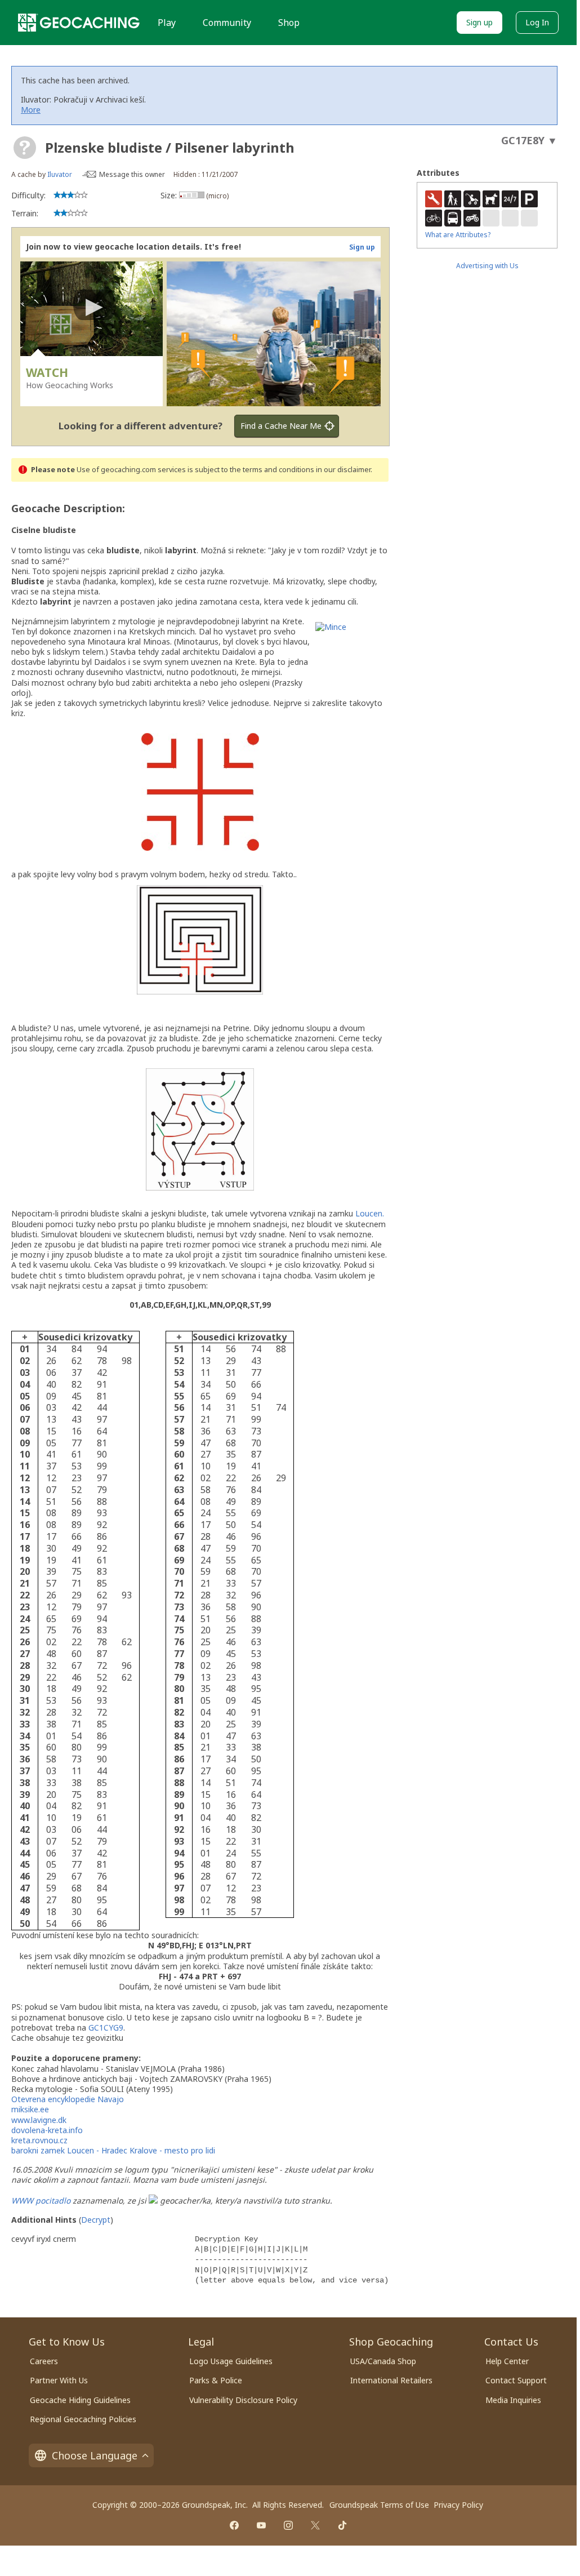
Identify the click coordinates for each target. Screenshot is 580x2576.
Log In (537, 22)
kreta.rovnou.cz (39, 2140)
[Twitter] (315, 2525)
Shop (289, 23)
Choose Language (95, 2455)
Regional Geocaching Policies (83, 2419)
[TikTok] (342, 2525)
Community (227, 23)
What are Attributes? (458, 235)
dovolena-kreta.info (47, 2130)
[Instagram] (288, 2525)
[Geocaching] (79, 23)
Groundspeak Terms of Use (379, 2505)
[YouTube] (261, 2525)
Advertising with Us (487, 266)
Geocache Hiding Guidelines (80, 2400)
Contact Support (516, 2380)
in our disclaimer (343, 470)
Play (167, 23)
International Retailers (391, 2380)
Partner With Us (59, 2380)
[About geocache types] (25, 148)
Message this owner (132, 174)
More (31, 110)
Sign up (479, 22)
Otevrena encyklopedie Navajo (68, 2099)
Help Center (507, 2361)
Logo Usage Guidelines (231, 2361)
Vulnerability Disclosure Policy (243, 2400)
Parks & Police (216, 2380)
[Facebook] (234, 2525)
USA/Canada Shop (383, 2361)
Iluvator (60, 174)
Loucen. (370, 1213)
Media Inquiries (513, 2400)
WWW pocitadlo (41, 2200)
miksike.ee (30, 2109)
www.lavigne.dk (39, 2120)
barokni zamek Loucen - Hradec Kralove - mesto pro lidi (113, 2150)
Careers (44, 2361)
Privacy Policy (458, 2505)
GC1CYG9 (106, 2028)
